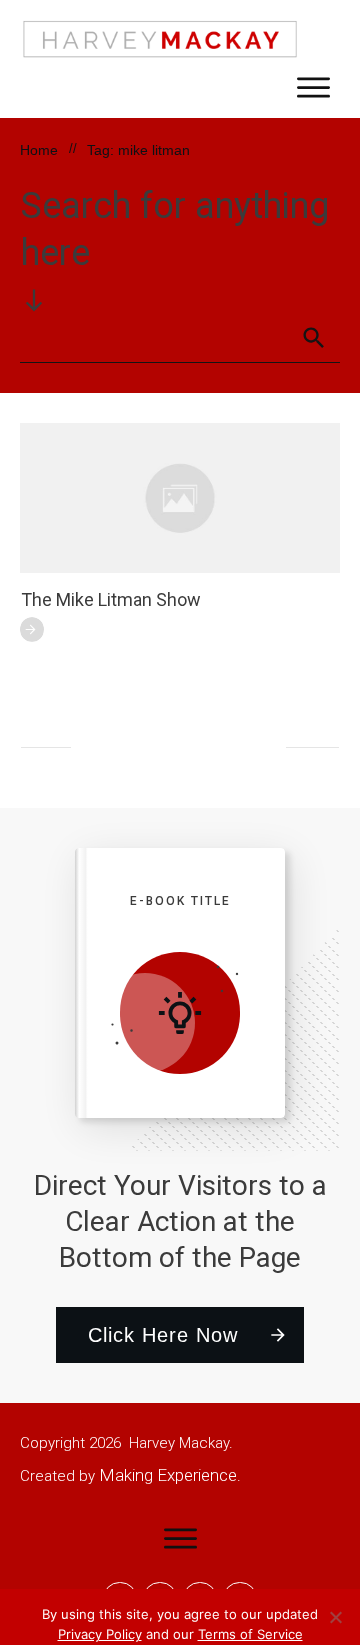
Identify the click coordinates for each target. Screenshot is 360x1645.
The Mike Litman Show (111, 599)
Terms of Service (250, 1634)
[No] (335, 1617)
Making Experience (168, 1475)
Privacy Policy (100, 1634)
